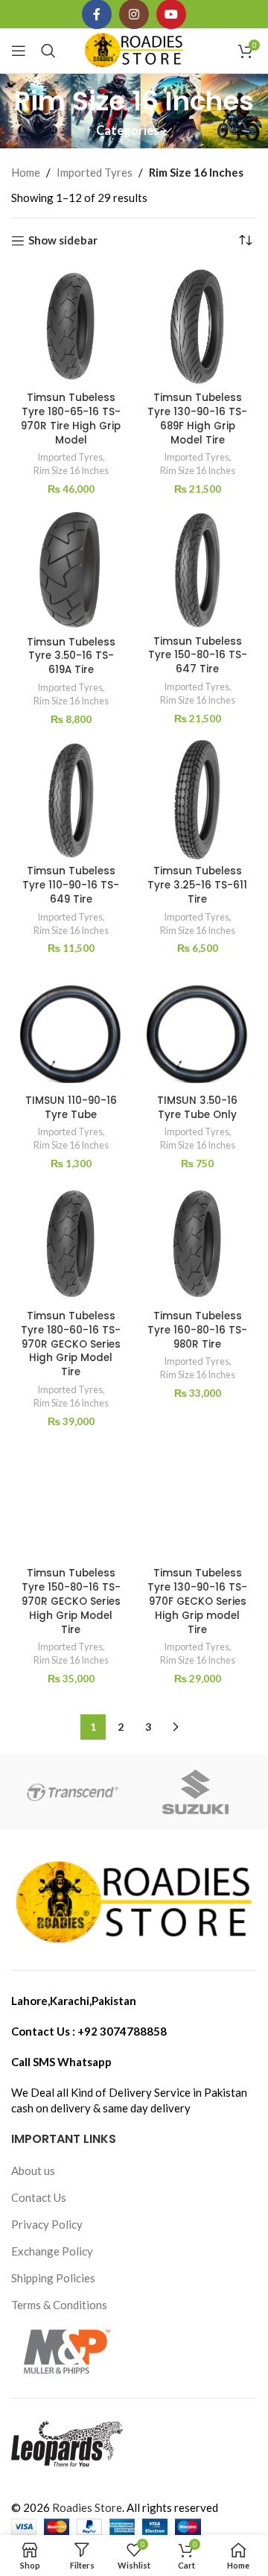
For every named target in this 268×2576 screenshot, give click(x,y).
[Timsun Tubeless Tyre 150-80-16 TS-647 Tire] (197, 569)
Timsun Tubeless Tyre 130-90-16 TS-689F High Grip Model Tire (197, 419)
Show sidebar (63, 241)
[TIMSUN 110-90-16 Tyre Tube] (71, 1029)
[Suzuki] (195, 1792)
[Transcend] (73, 1792)
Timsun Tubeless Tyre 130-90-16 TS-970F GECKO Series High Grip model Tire (197, 1601)
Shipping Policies (53, 2278)
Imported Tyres (95, 172)
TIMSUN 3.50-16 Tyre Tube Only (197, 1108)
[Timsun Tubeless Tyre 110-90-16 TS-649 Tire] (71, 800)
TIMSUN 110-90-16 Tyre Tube (71, 1108)
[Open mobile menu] (19, 51)
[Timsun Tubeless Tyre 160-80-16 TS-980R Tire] (197, 1244)
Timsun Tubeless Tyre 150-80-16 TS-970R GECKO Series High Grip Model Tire (71, 1601)
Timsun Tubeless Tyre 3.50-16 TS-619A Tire (71, 656)
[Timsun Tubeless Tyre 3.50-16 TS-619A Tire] (71, 570)
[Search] (48, 51)
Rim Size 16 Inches (71, 470)
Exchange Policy (52, 2251)
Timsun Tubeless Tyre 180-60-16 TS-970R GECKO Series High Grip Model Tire (71, 1344)
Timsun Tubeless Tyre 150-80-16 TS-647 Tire (198, 656)
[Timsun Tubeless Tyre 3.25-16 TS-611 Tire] (197, 800)
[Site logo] (134, 49)
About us (33, 2171)
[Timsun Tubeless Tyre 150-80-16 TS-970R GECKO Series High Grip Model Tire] (71, 1502)
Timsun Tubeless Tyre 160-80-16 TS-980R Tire (197, 1330)
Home (26, 172)
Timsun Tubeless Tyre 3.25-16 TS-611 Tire (197, 885)
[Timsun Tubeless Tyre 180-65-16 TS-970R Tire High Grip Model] (71, 326)
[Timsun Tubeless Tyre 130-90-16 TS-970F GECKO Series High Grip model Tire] (197, 1502)
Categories (128, 131)
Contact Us (39, 2197)
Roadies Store (87, 2507)
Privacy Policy (47, 2224)
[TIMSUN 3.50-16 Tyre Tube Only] (197, 1029)
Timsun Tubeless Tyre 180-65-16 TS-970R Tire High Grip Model (71, 419)
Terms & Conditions (59, 2305)
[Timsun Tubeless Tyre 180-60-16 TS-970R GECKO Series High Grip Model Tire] (71, 1244)
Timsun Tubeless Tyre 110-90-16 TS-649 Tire (71, 885)
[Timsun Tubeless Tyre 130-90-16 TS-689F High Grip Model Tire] (197, 326)
